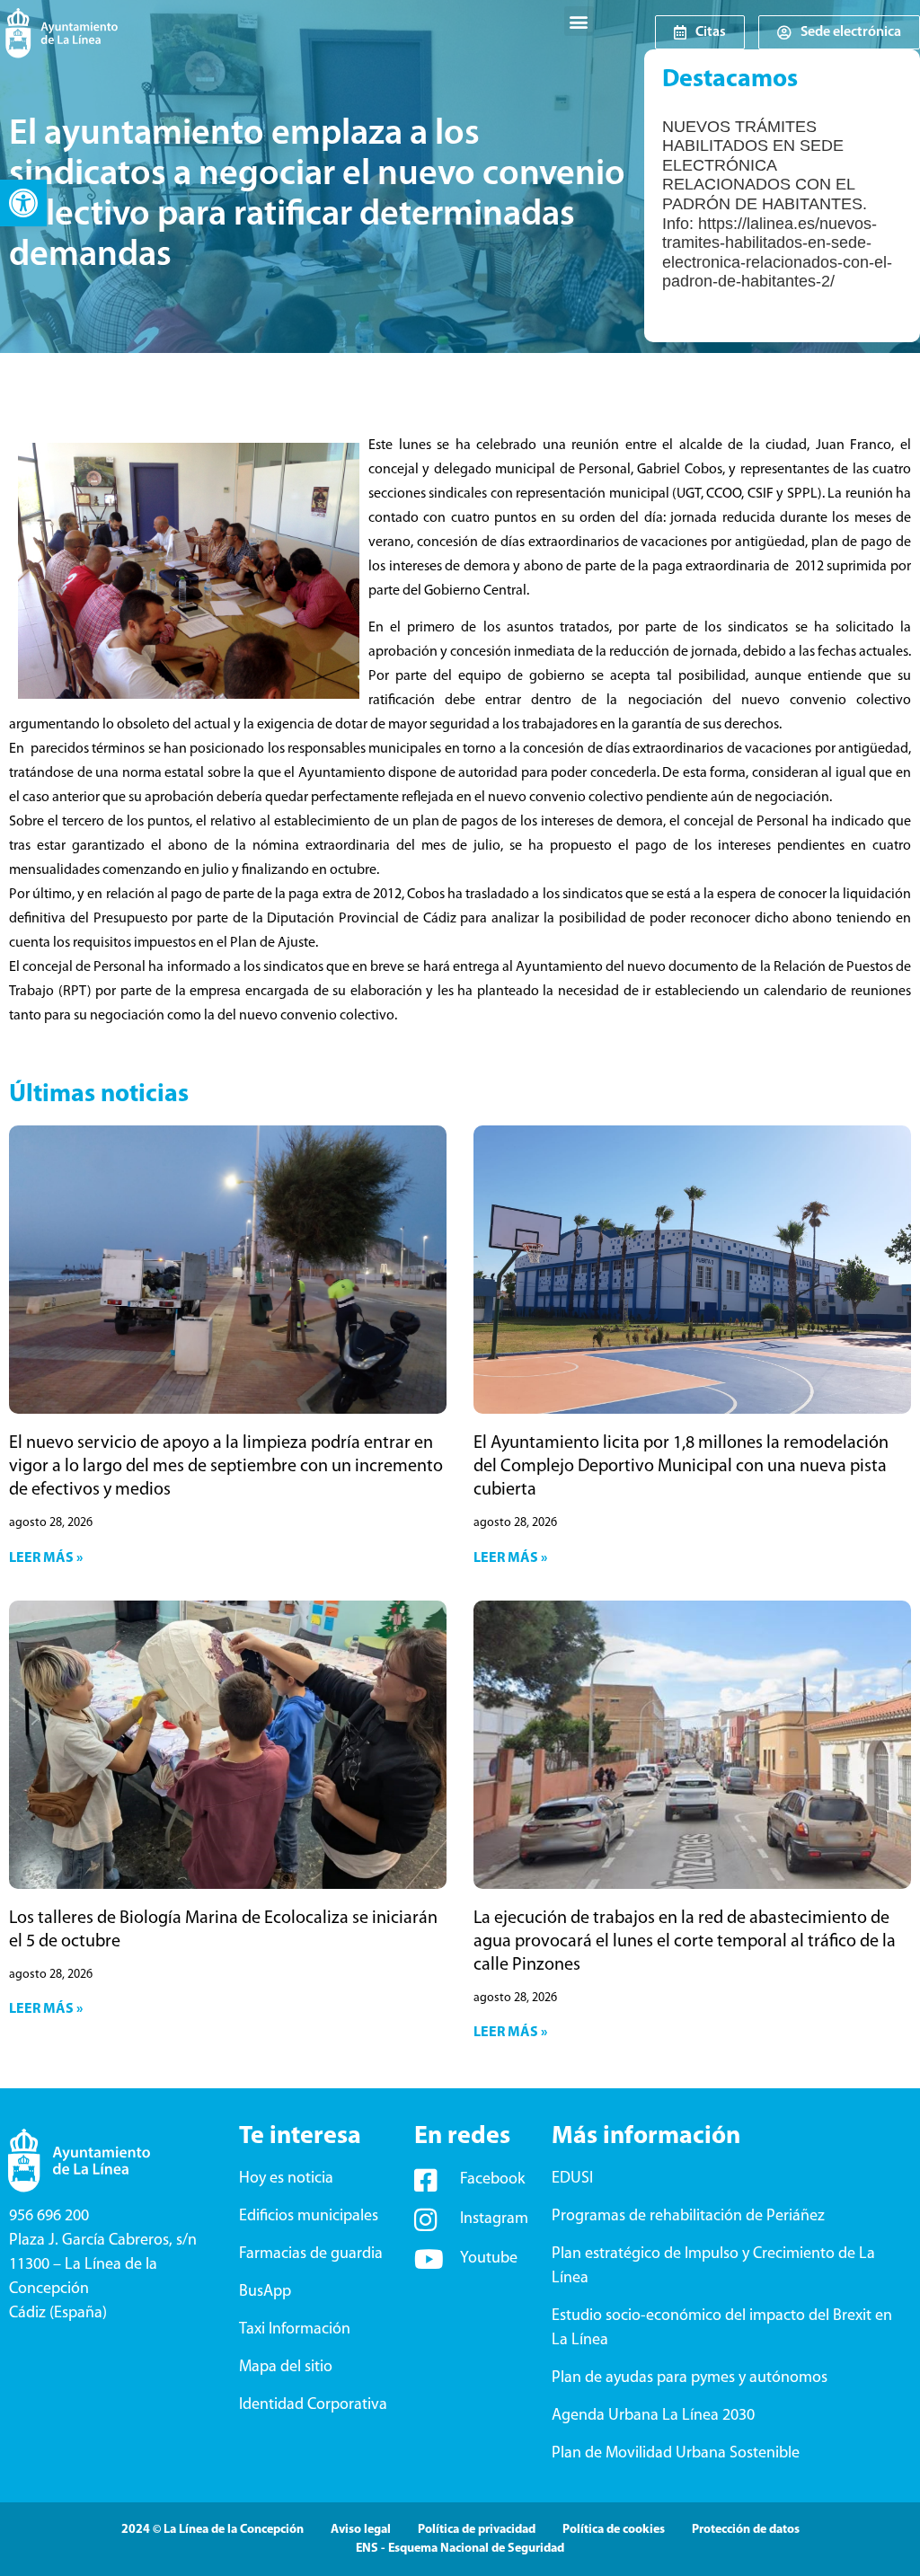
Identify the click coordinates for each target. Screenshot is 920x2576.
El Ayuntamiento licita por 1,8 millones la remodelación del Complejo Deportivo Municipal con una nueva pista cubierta (681, 1467)
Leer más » (46, 1558)
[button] (23, 203)
